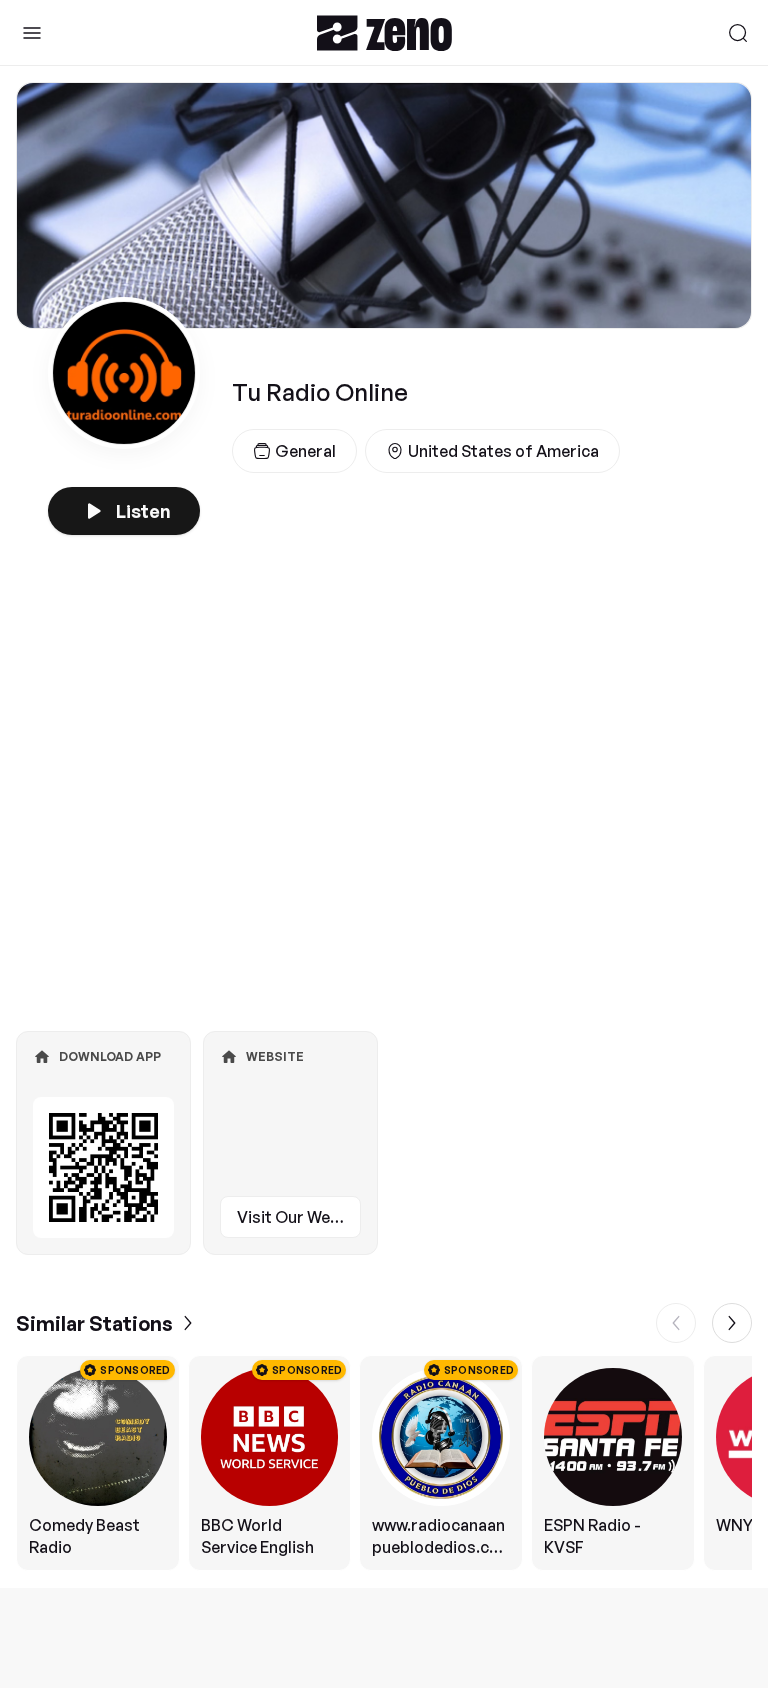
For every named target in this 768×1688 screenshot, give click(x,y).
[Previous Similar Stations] (676, 1323)
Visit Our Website (299, 1217)
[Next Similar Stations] (732, 1323)
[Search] (738, 33)
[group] (384, 1463)
